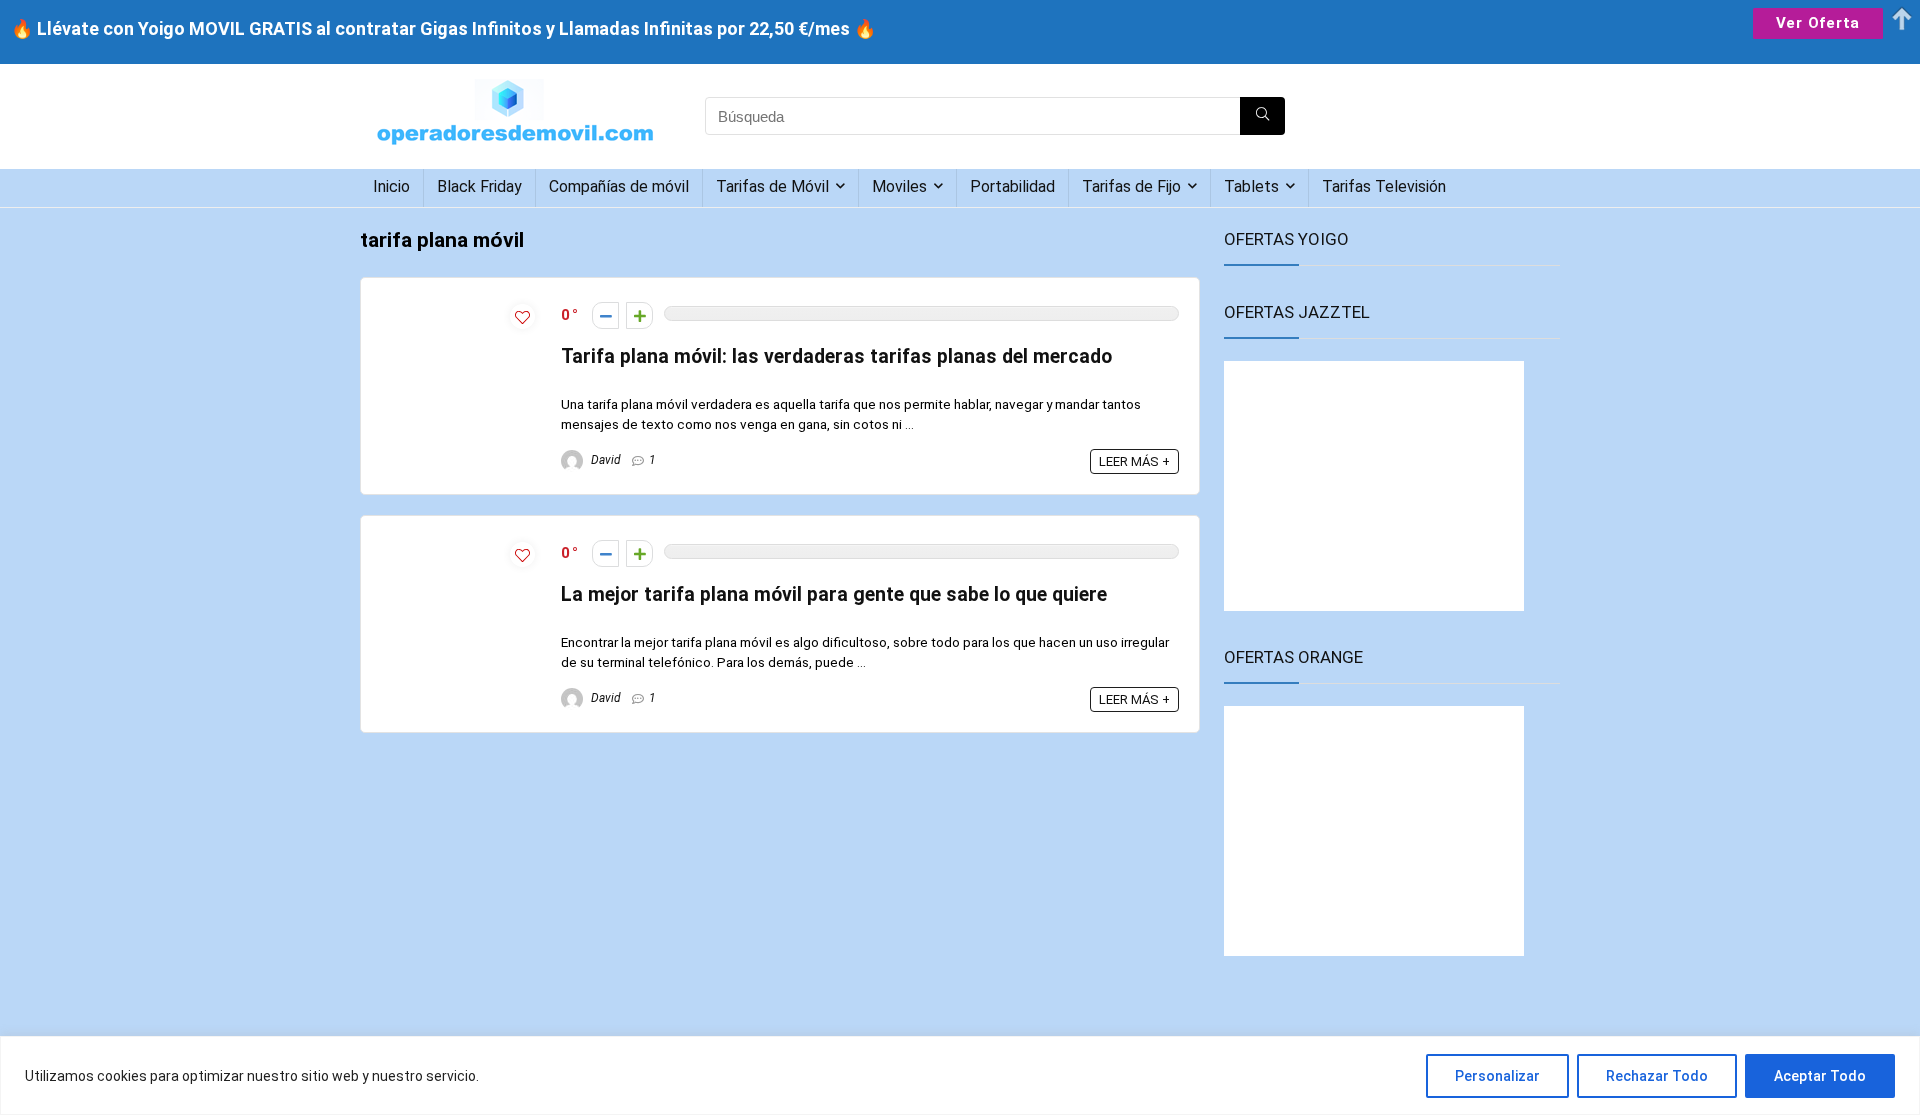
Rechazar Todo (1657, 1076)
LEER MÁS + (1134, 461)
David (604, 460)
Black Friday (479, 186)
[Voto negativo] (605, 315)
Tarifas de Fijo (1131, 186)
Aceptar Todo (1820, 1076)
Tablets (1251, 186)
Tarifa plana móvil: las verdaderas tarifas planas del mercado (836, 356)
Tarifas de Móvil (772, 186)
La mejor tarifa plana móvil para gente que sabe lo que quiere (834, 594)
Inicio (391, 186)
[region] (960, 1075)
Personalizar (1497, 1076)
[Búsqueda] (1262, 116)
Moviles (899, 186)
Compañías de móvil (619, 186)
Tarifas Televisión (1384, 186)
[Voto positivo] (639, 315)
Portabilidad (1012, 186)
